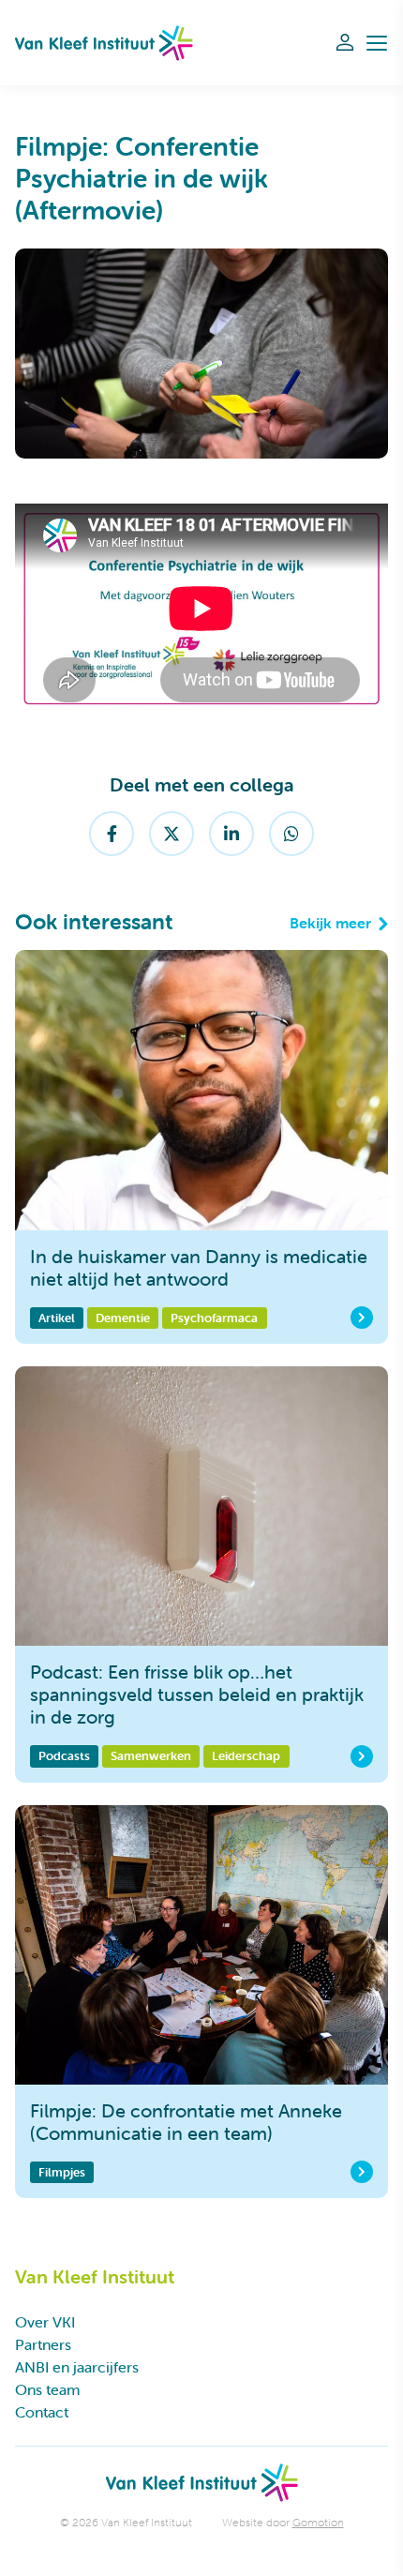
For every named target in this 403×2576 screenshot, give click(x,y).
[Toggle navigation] (377, 43)
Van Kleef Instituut (104, 43)
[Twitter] (172, 834)
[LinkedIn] (231, 834)
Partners (43, 2344)
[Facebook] (112, 834)
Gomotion (318, 2522)
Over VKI (45, 2322)
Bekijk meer (330, 923)
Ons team (47, 2389)
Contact (42, 2412)
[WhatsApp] (291, 834)
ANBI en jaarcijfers (77, 2367)
